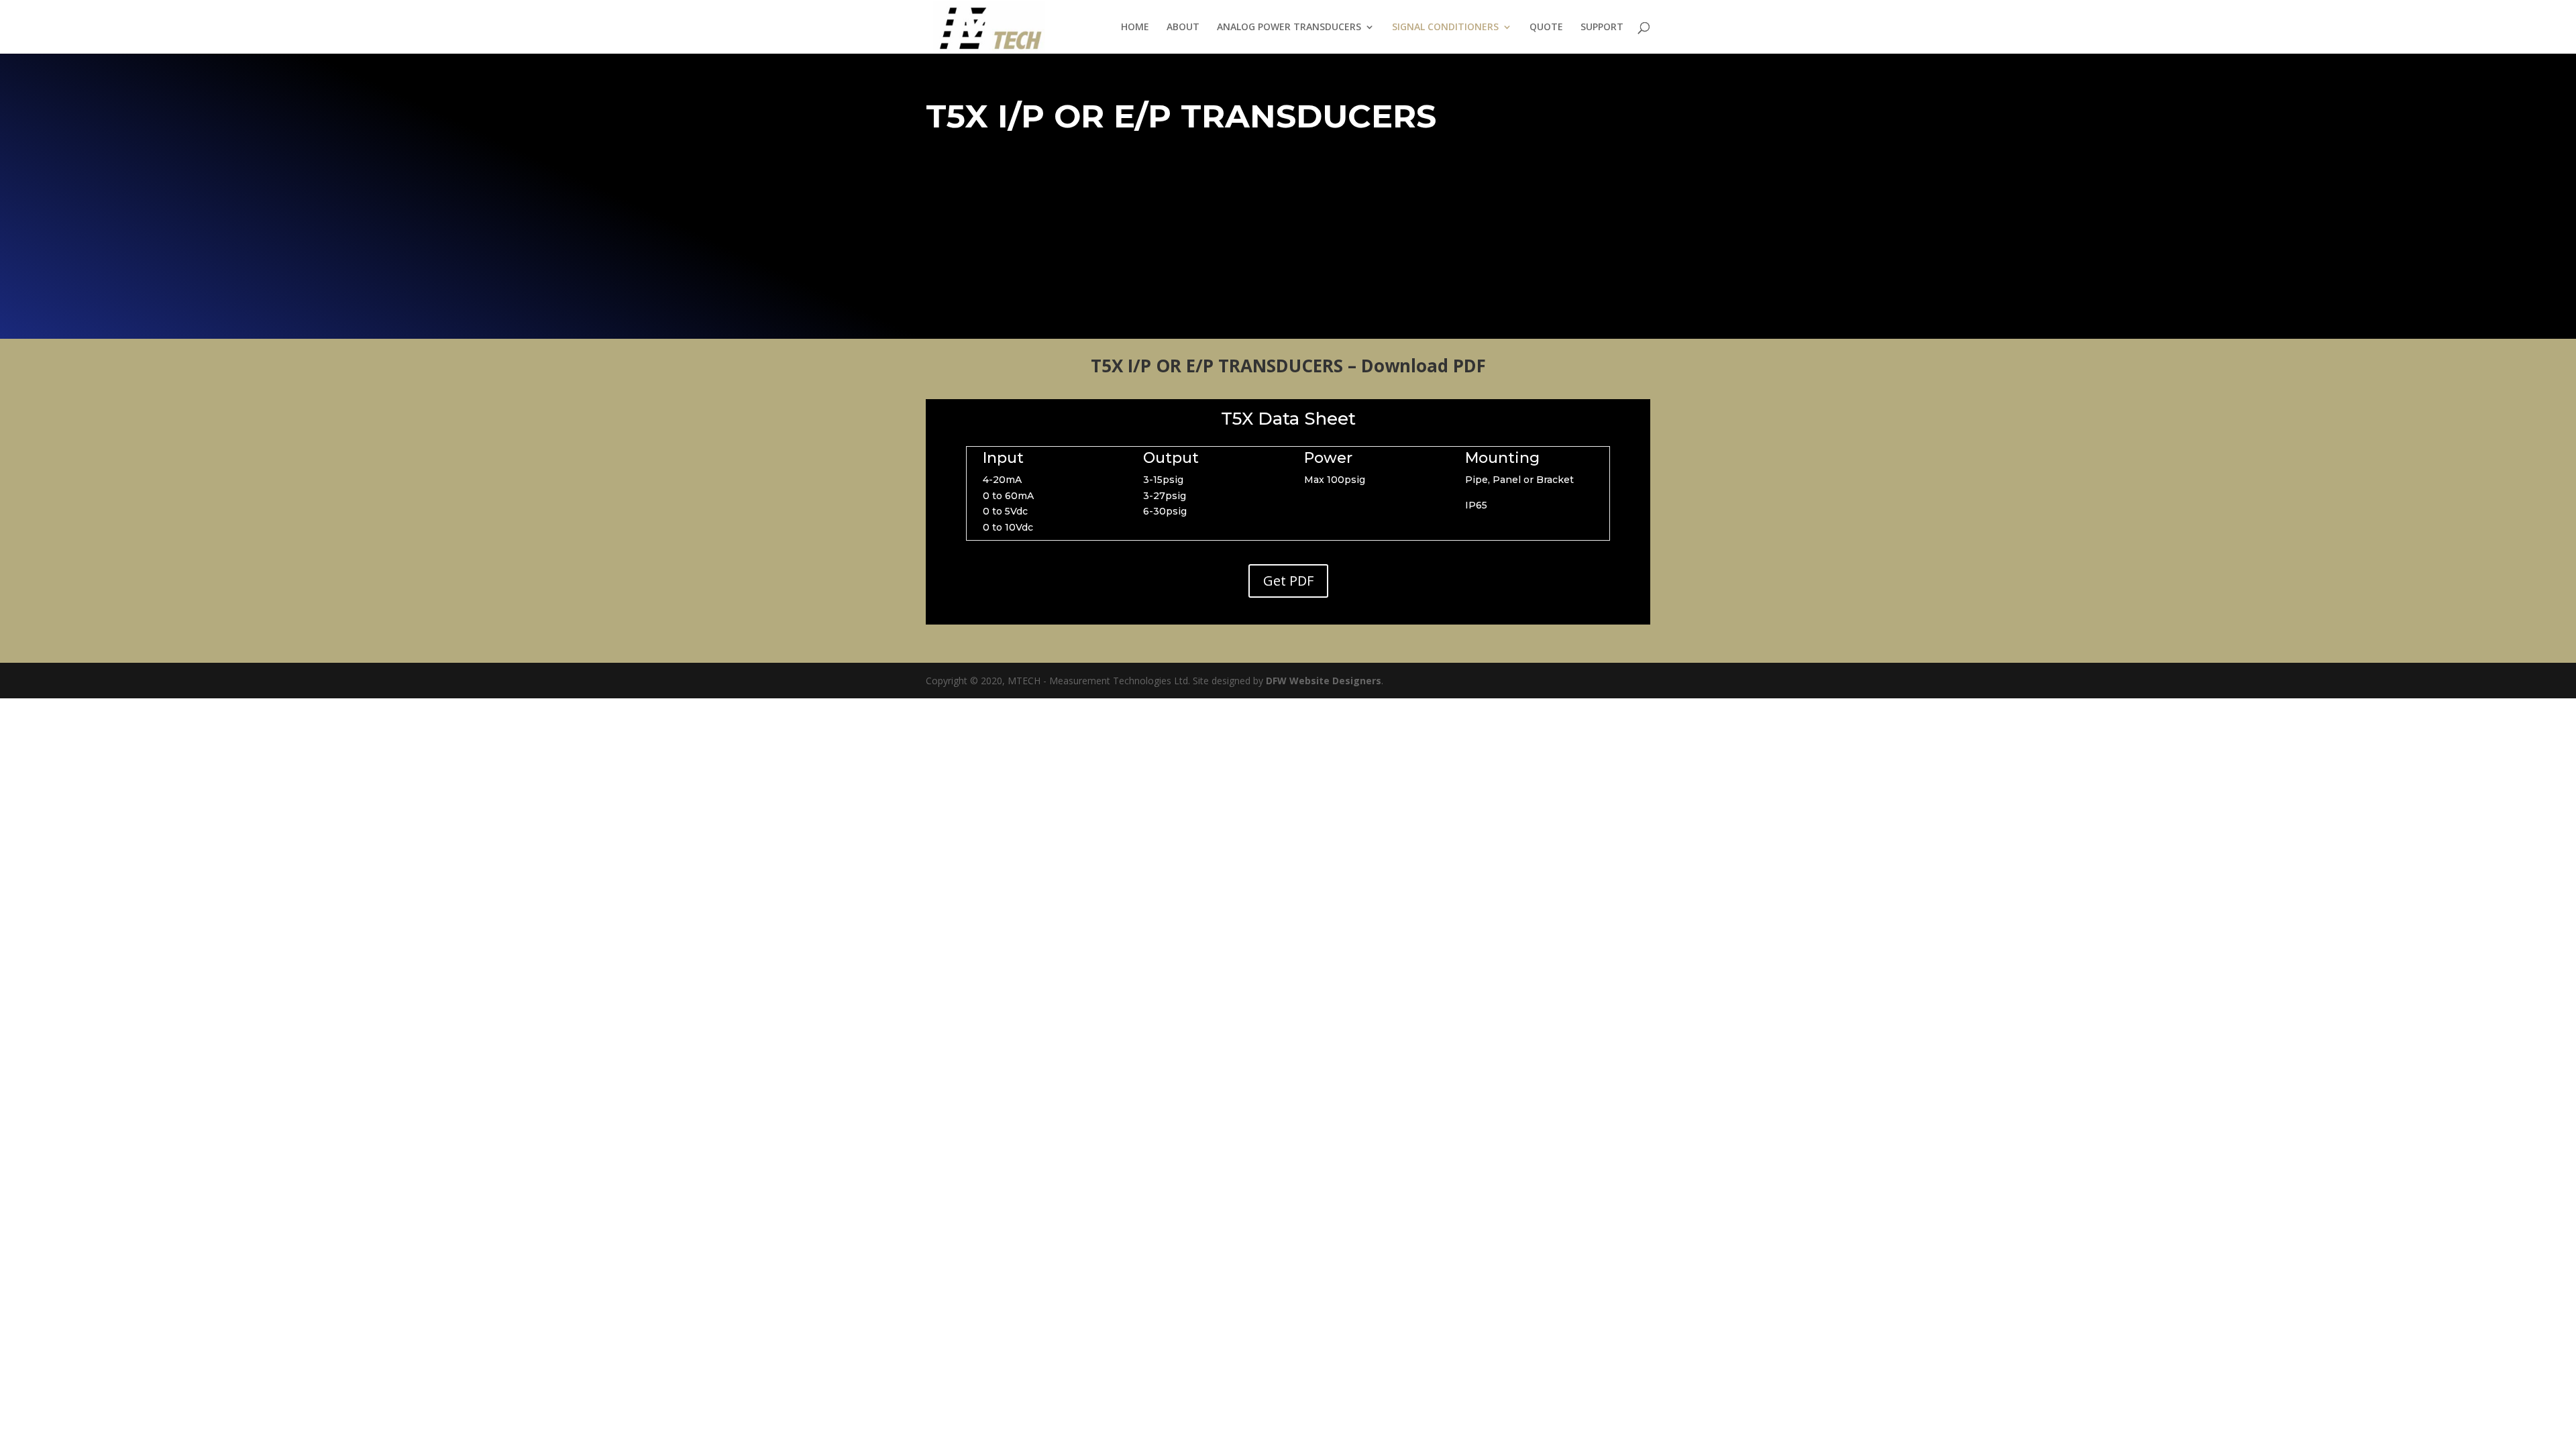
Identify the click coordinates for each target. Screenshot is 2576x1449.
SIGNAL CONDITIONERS (1445, 28)
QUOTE (1546, 28)
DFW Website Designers (1324, 681)
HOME (1135, 28)
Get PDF (1288, 581)
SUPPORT (1602, 28)
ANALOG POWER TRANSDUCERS (1289, 28)
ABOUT (1183, 28)
